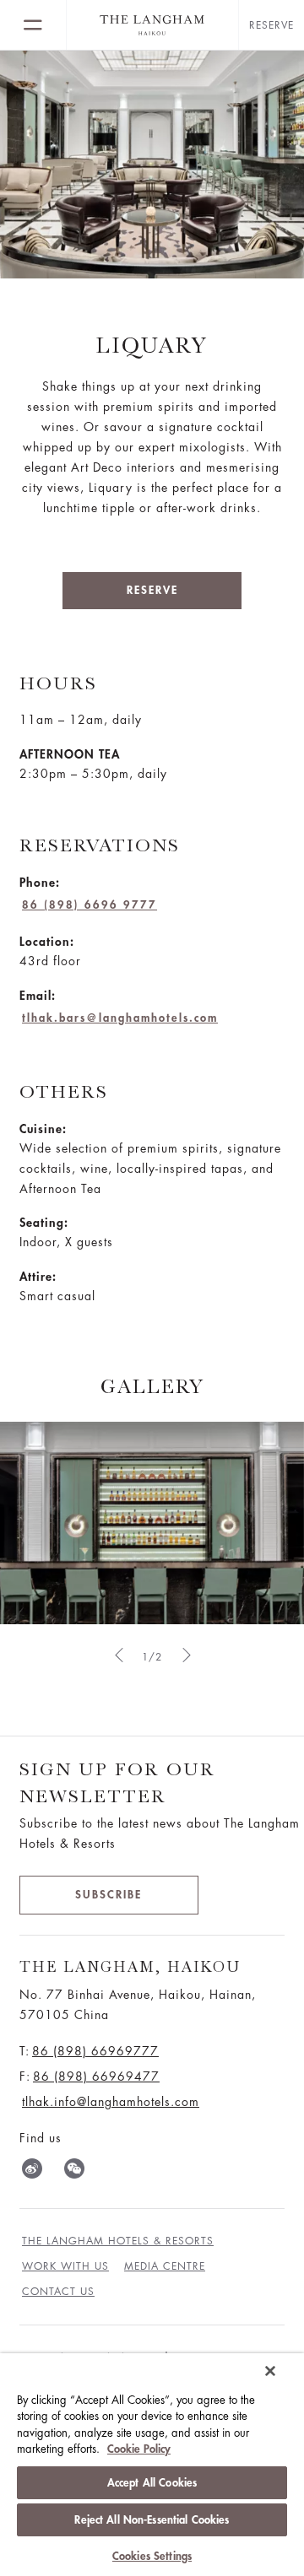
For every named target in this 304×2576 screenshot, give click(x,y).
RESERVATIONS (100, 845)
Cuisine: (43, 1129)
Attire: (38, 1277)
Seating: (44, 1223)
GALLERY (152, 1386)
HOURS (58, 683)
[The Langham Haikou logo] (152, 25)
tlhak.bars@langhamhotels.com (120, 1018)
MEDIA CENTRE (165, 2266)
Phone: (40, 883)
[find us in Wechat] (74, 2172)
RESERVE (152, 590)
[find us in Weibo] (32, 2172)
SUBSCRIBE (109, 1895)
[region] (152, 2465)
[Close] (270, 2371)
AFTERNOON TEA (70, 754)
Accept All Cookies (152, 2483)
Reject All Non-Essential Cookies (152, 2520)
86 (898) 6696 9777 (90, 905)
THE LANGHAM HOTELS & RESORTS (118, 2241)
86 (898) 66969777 (95, 2051)
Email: (38, 996)
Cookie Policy (139, 2449)
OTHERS (64, 1091)
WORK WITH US (65, 2266)
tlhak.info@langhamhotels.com (111, 2102)
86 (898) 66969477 (96, 2076)
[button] (118, 1655)
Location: (47, 942)
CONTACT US (58, 2292)
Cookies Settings (152, 2556)
